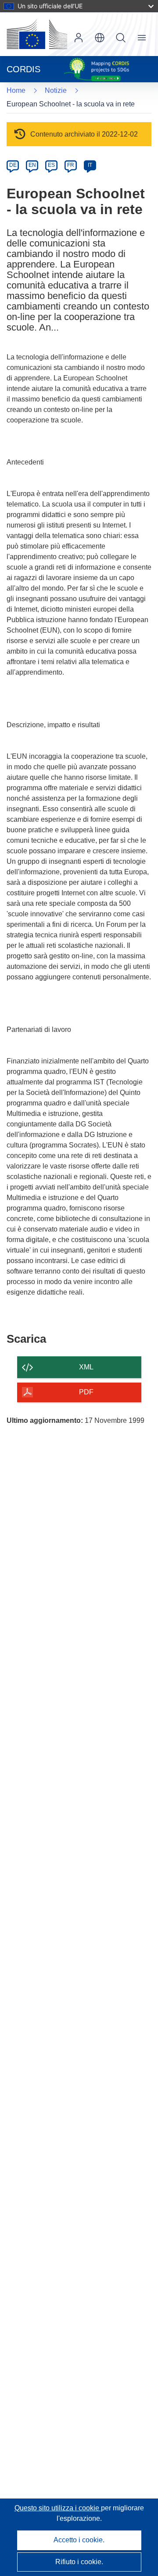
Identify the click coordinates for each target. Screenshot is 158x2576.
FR (71, 165)
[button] (100, 38)
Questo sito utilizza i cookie (58, 2508)
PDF (86, 1392)
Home (16, 90)
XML (86, 1367)
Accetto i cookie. (79, 2540)
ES (51, 165)
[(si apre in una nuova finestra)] (37, 34)
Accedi (79, 38)
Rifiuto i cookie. (79, 2562)
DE (13, 165)
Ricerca (121, 38)
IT (90, 165)
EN (32, 165)
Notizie (56, 90)
